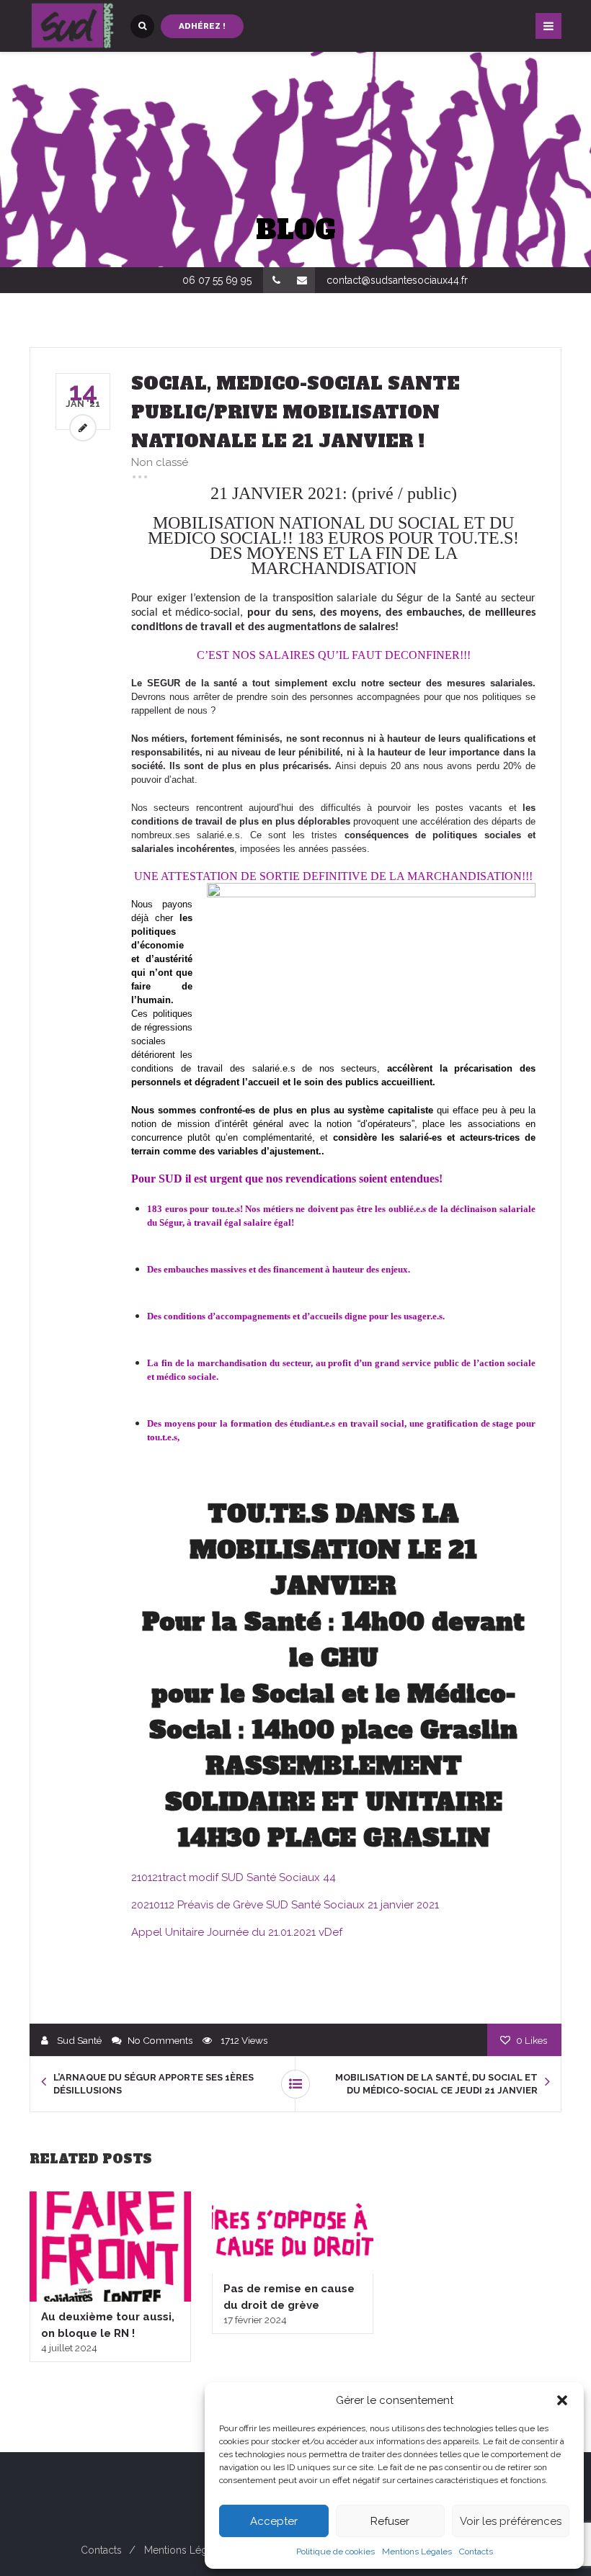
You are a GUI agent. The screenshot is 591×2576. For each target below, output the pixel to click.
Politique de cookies (336, 2552)
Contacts (476, 2552)
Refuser (390, 2521)
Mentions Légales (417, 2552)
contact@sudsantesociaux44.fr (397, 280)
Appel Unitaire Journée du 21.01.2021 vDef (237, 1932)
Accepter (274, 2521)
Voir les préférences (511, 2521)
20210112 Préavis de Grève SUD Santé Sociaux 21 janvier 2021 (285, 1905)
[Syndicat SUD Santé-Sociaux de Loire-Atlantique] (73, 26)
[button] (562, 2400)
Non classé (160, 462)
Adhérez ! (202, 26)
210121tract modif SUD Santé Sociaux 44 (234, 1877)
